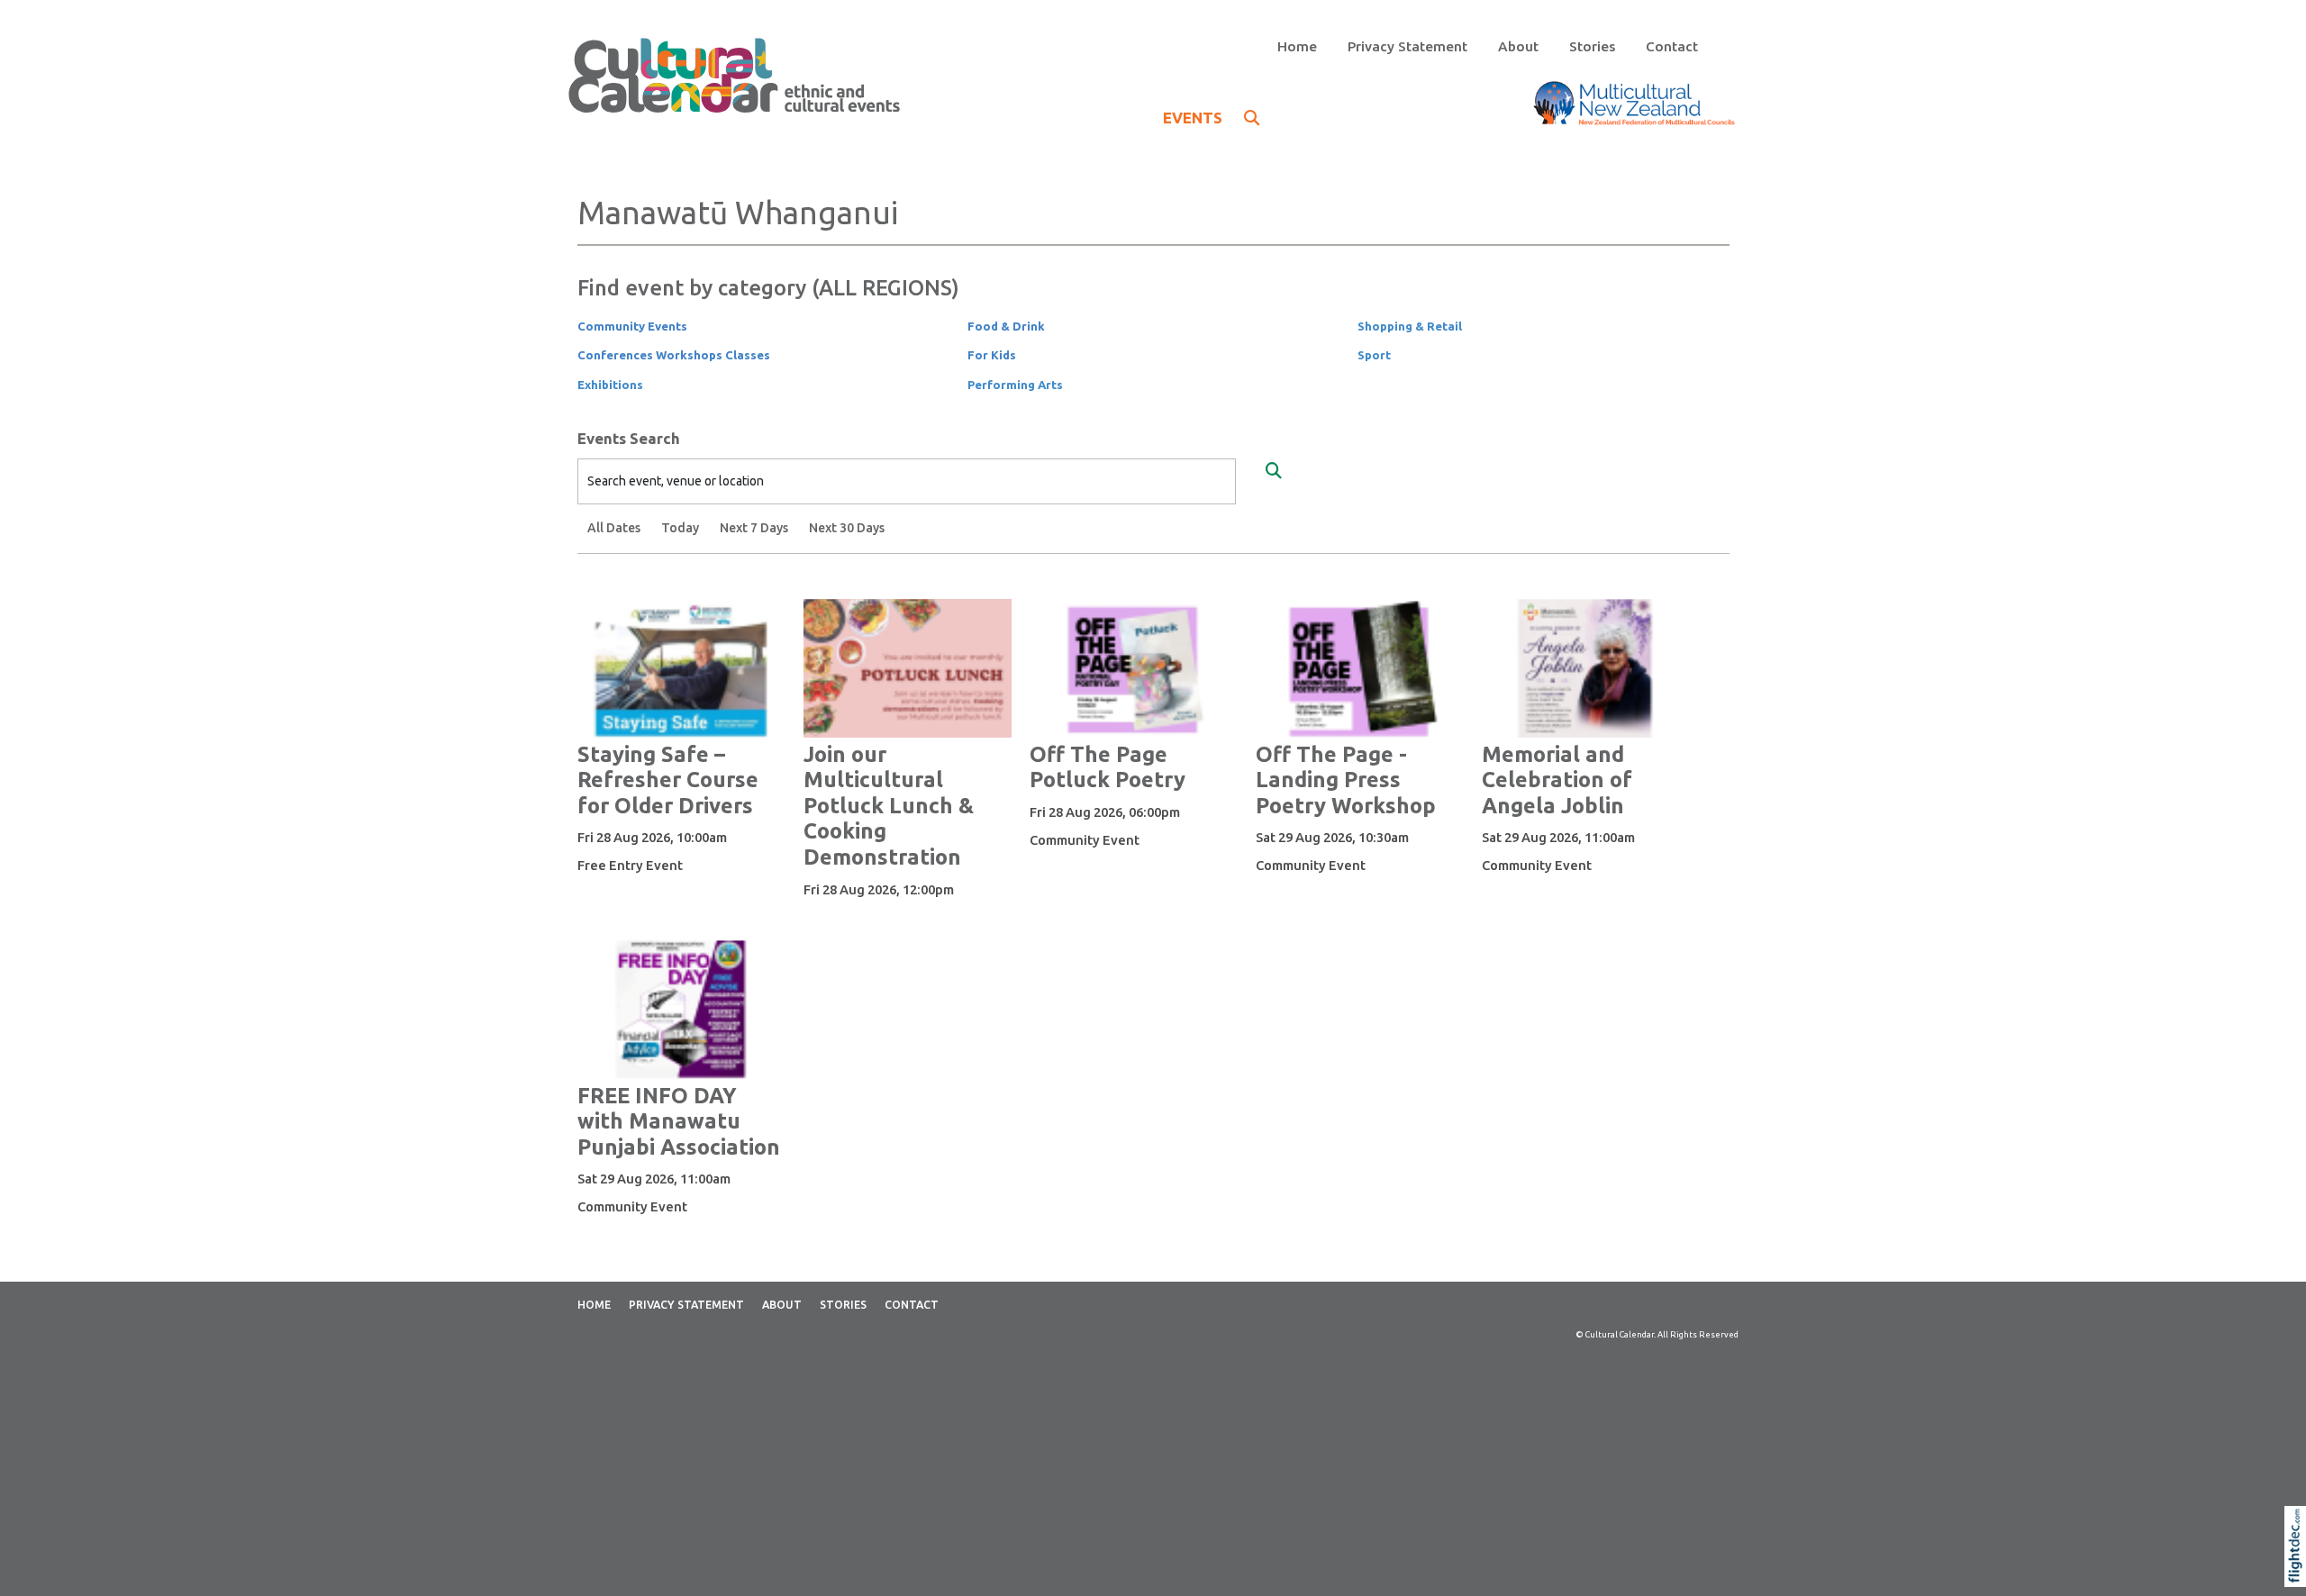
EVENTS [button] (1194, 118)
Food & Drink (1006, 326)
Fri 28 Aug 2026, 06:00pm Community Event (1105, 826)
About (1518, 46)
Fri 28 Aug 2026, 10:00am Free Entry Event (652, 851)
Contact (1672, 46)
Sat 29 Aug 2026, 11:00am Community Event (1558, 851)
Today (680, 528)
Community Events (632, 326)
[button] (2299, 1569)
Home (1297, 46)
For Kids (992, 355)
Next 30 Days (847, 528)
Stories (1592, 46)
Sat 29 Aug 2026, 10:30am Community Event (1332, 851)
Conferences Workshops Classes (674, 355)
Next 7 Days (754, 528)
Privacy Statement (1407, 46)
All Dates (614, 528)
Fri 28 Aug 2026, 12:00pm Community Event (879, 903)
